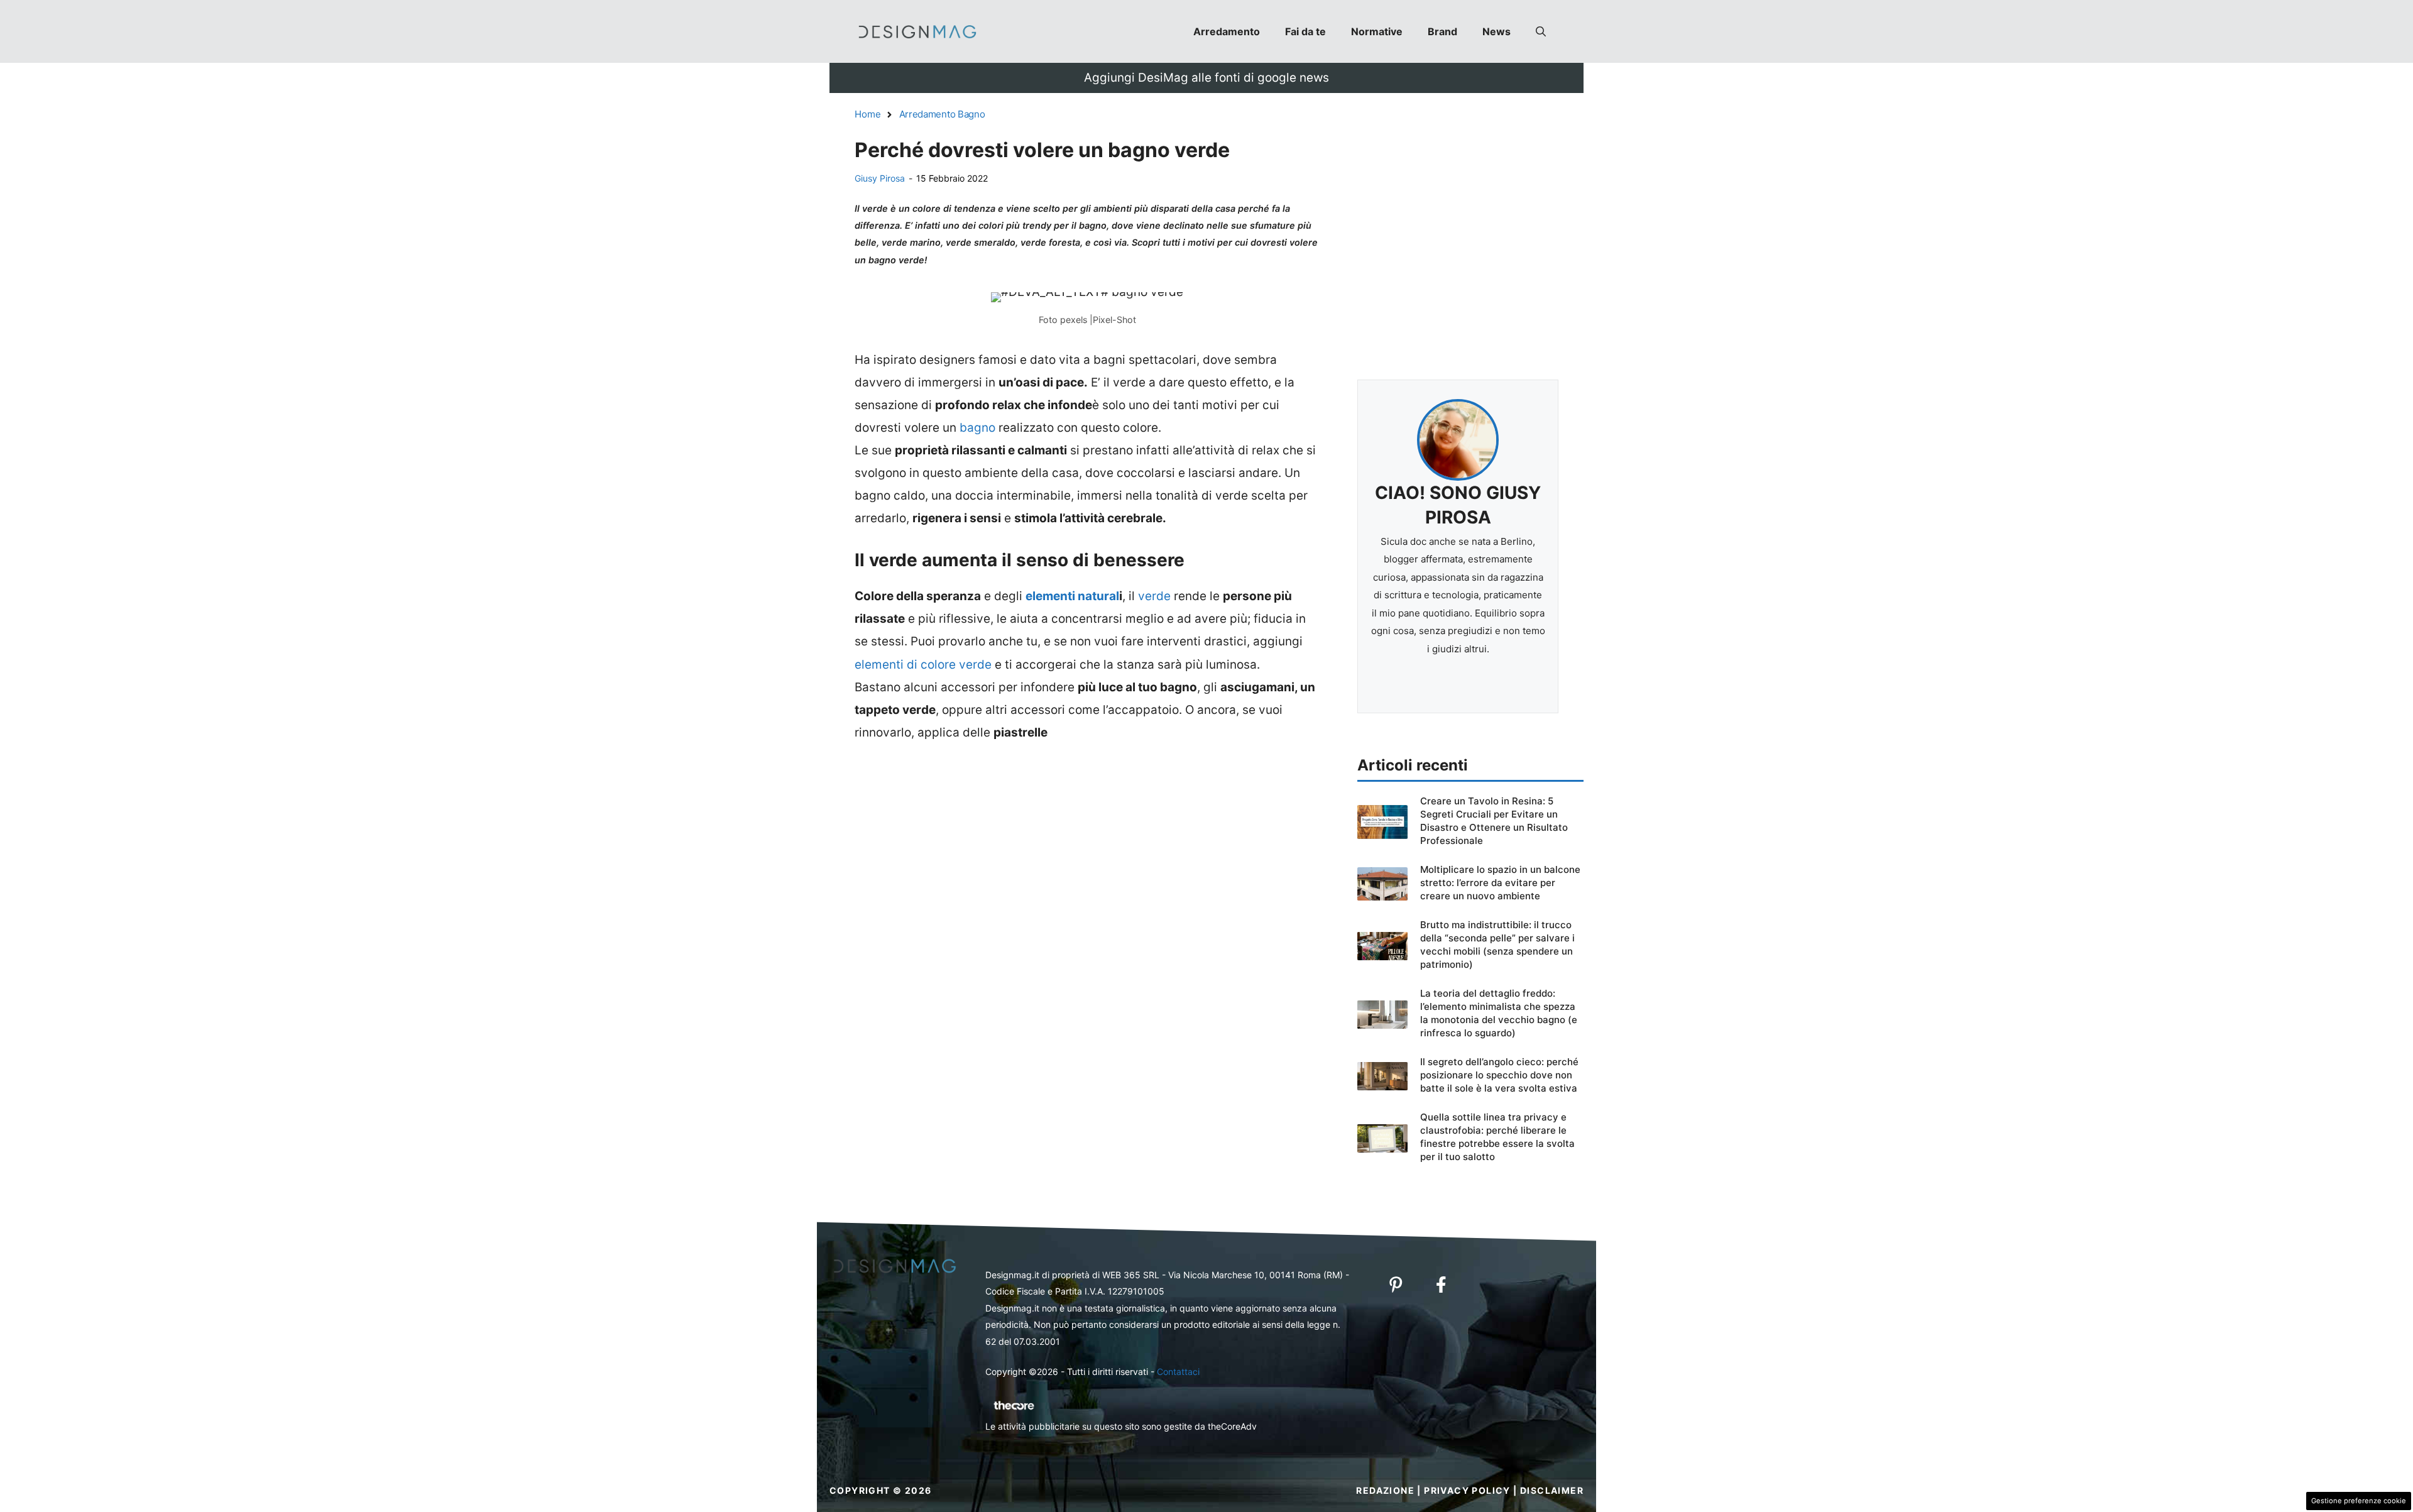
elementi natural (1072, 596)
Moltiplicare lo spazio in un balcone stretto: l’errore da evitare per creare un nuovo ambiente (1500, 883)
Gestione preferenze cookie (2359, 1501)
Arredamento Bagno (942, 114)
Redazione (1385, 1490)
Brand (1442, 31)
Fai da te (1305, 31)
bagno (979, 428)
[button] (1541, 31)
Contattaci (1178, 1372)
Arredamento (1227, 31)
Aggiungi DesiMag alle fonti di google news (1206, 78)
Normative (1377, 31)
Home (868, 114)
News (1496, 31)
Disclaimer (1552, 1490)
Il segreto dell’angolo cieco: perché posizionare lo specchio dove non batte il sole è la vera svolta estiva (1499, 1075)
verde (1156, 596)
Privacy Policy (1467, 1490)
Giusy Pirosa (880, 178)
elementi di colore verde (925, 665)
